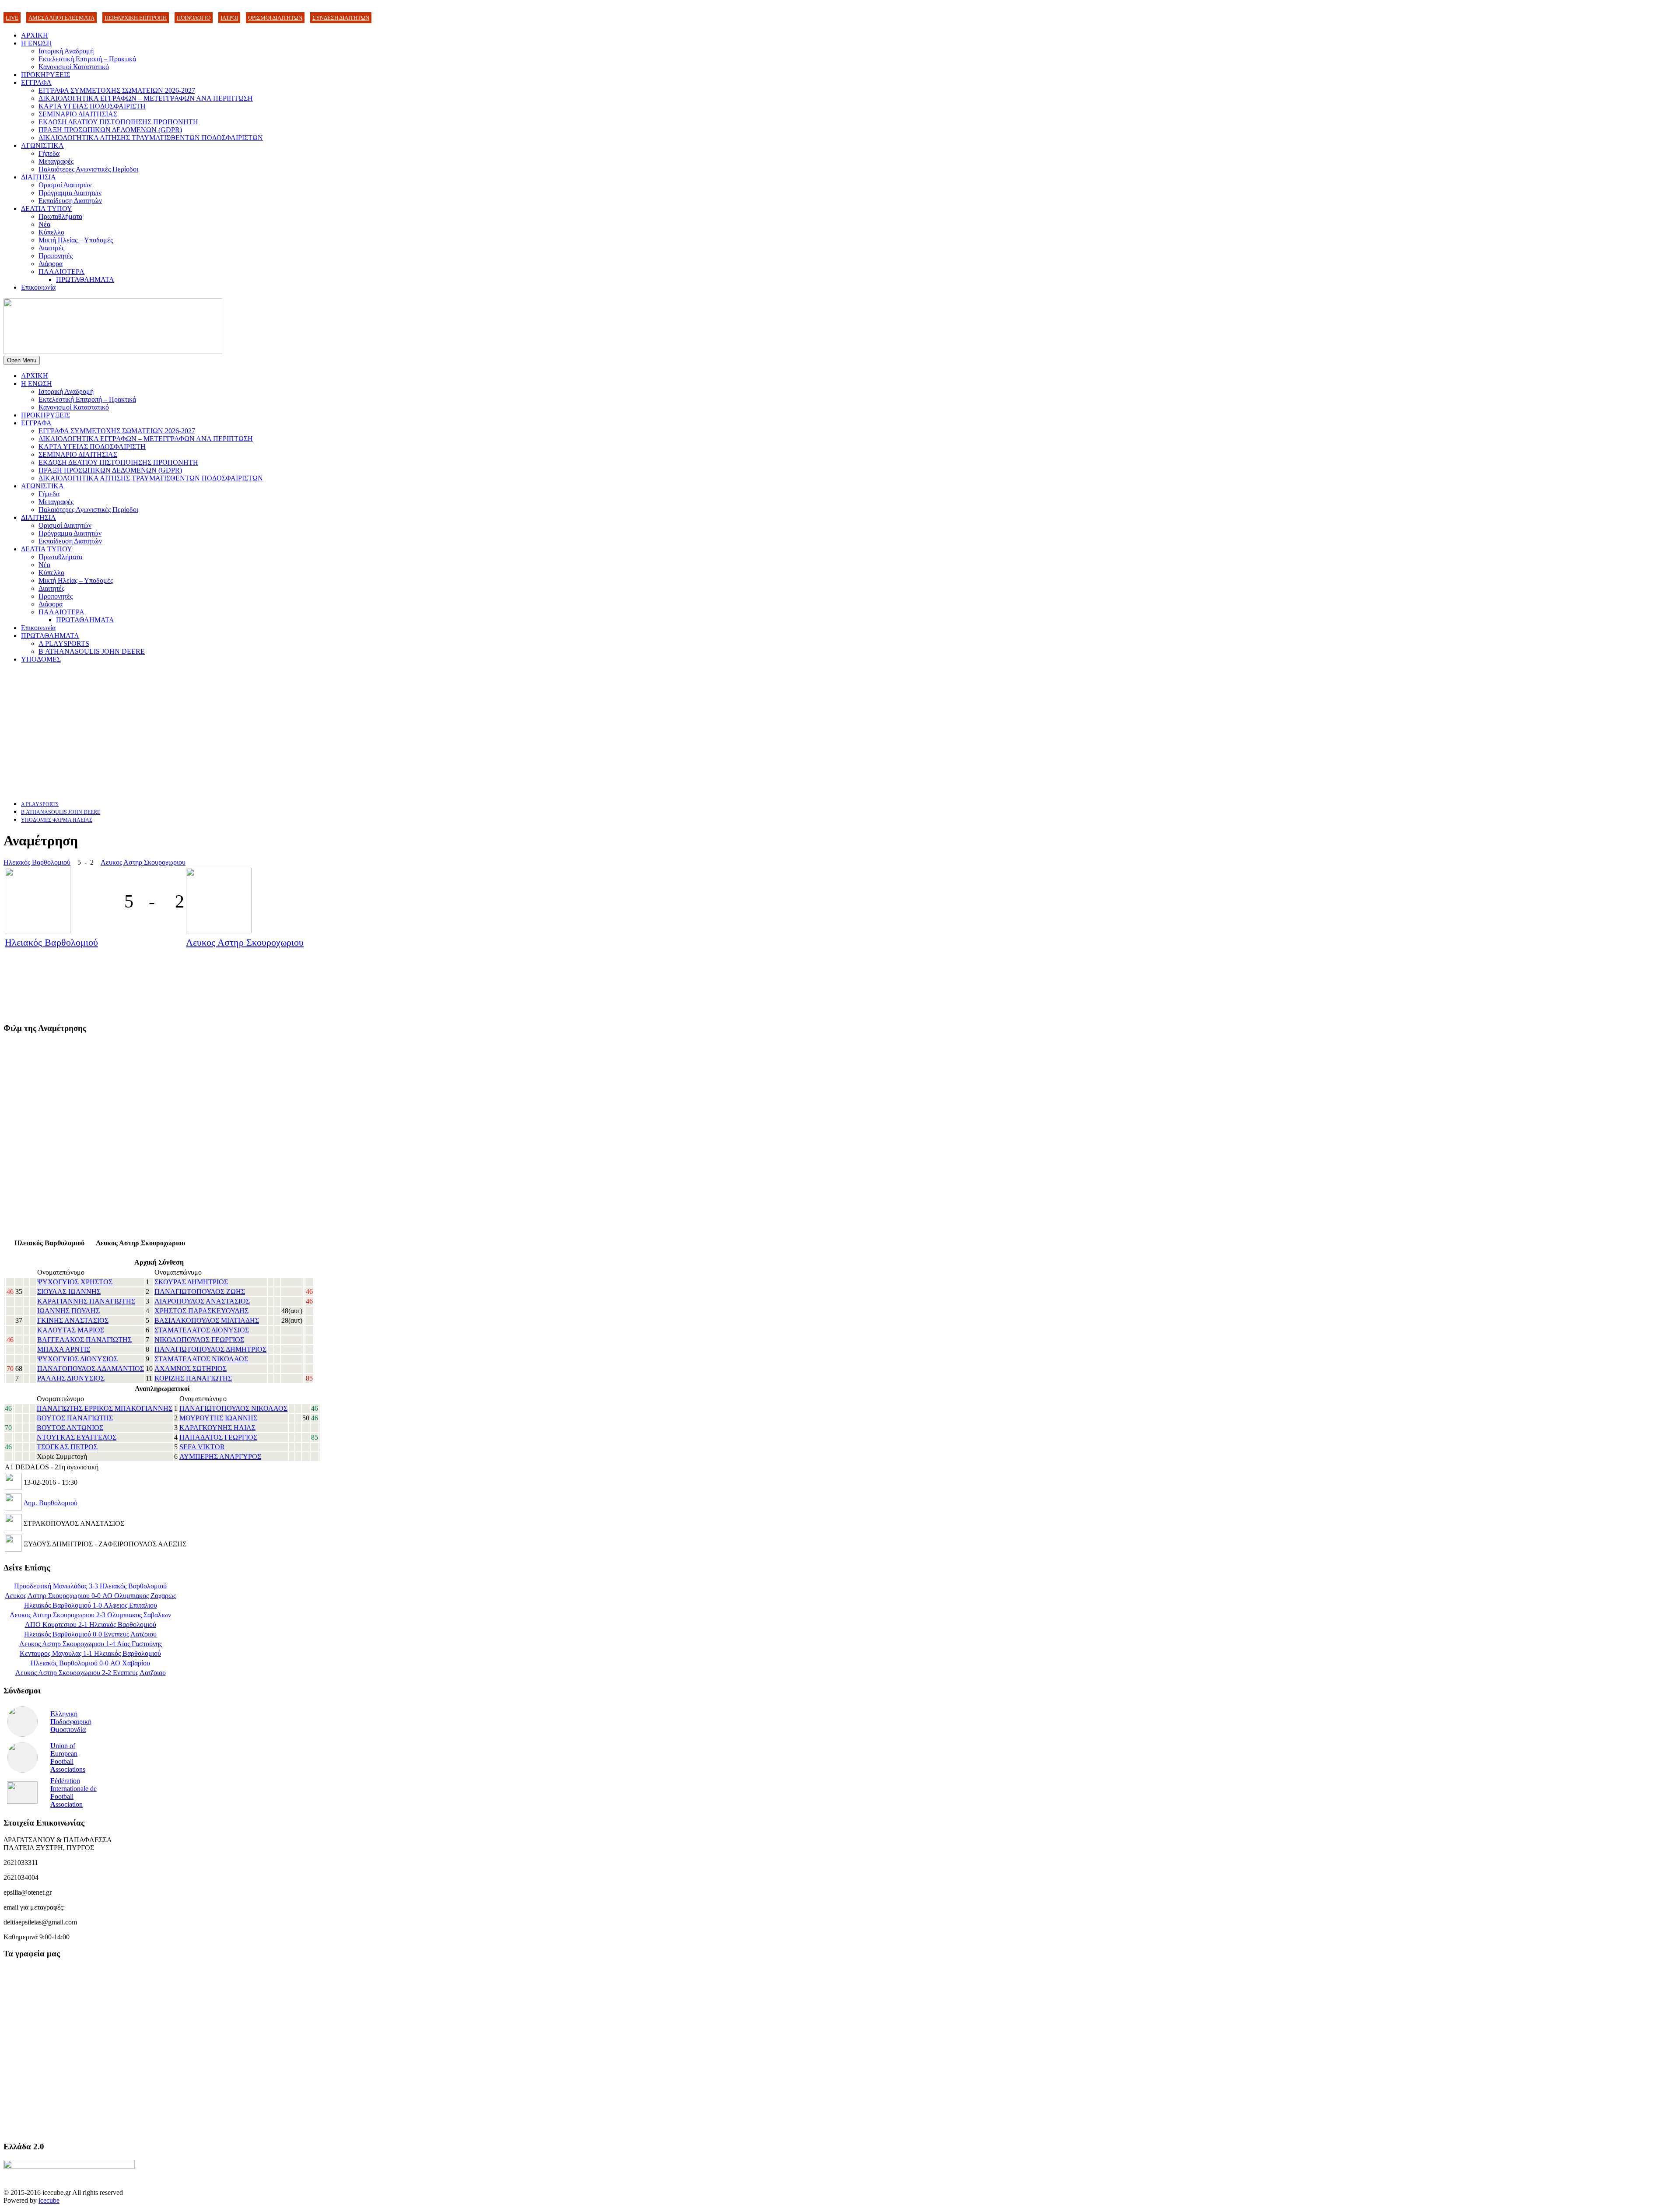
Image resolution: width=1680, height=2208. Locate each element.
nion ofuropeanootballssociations (68, 1758)
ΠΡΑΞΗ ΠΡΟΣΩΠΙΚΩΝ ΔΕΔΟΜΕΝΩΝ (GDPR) (110, 130)
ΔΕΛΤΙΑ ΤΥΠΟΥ (47, 209)
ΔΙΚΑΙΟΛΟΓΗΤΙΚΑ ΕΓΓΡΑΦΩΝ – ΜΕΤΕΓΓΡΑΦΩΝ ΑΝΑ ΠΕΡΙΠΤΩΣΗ (146, 98)
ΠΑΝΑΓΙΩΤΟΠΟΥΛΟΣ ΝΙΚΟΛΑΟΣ (233, 1408)
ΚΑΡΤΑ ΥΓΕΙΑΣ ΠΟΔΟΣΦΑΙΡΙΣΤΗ (92, 106)
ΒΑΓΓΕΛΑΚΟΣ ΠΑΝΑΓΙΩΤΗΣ (84, 1340)
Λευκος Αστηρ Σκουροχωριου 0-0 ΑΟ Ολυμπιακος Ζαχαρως (90, 1596)
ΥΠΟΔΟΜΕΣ (41, 659)
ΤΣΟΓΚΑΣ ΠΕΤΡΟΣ (67, 1447)
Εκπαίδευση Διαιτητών (70, 201)
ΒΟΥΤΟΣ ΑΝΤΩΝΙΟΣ (70, 1428)
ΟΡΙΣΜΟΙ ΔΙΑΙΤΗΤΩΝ (275, 18)
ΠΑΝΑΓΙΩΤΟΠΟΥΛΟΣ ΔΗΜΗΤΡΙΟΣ (210, 1349)
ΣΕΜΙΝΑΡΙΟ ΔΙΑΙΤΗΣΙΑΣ (78, 114)
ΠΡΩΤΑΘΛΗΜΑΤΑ (85, 279)
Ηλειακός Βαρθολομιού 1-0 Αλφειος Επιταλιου (91, 1605)
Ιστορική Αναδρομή (66, 51)
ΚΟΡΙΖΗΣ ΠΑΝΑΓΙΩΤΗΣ (193, 1378)
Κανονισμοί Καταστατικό (74, 67)
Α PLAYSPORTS (64, 643)
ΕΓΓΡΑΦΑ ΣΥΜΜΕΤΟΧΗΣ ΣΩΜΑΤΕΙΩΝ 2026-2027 (117, 90)
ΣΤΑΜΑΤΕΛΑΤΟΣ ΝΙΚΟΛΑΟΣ (201, 1359)
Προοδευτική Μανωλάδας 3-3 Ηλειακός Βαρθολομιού (90, 1586)
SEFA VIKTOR (202, 1447)
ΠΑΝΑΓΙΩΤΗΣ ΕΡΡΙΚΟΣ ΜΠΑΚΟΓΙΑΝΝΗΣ (105, 1408)
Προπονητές (56, 256)
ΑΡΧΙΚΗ (35, 35)
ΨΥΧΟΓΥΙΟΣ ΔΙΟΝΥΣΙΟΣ (77, 1359)
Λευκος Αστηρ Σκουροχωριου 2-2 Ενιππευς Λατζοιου (91, 1673)
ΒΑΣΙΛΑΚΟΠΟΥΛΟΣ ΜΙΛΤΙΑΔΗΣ (207, 1320)
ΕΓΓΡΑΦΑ (36, 82)
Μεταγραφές (56, 161)
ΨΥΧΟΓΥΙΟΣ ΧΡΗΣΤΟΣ (75, 1282)
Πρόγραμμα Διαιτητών (70, 193)
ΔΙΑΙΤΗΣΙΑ (38, 177)
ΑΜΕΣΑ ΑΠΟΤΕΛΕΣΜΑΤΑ (61, 18)
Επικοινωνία (38, 287)
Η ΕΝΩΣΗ (37, 43)
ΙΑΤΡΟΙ (229, 18)
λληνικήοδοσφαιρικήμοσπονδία (71, 1722)
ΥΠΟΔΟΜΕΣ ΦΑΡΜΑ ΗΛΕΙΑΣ (57, 820)
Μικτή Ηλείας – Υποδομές (76, 240)
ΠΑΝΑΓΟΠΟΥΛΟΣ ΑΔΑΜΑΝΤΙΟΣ (91, 1369)
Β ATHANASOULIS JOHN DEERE (92, 651)
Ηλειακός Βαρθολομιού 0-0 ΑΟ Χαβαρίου (90, 1663)
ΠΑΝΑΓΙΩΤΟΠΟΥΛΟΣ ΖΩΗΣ (200, 1292)
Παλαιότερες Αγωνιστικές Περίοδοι (88, 169)
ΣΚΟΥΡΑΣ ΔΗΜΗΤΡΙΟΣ (191, 1282)
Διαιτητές (51, 248)
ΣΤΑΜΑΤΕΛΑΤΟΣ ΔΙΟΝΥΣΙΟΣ (202, 1330)
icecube (49, 2200)
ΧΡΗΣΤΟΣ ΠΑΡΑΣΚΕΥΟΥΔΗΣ (201, 1311)
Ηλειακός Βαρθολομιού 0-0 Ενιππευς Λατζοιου (90, 1634)
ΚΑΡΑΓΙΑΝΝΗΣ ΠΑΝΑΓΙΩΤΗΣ (86, 1301)
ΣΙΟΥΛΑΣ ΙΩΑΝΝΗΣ (69, 1292)
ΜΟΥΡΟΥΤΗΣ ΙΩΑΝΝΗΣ (218, 1418)
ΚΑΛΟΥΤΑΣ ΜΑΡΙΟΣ (71, 1330)
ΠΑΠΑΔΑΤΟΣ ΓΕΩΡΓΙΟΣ (218, 1437)
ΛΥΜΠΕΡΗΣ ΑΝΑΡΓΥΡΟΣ (220, 1456)
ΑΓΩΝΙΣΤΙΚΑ (42, 145)
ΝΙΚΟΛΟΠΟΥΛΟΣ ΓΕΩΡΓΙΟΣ (199, 1340)
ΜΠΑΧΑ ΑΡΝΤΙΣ (64, 1349)
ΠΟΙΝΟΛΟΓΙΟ (194, 18)
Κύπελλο (51, 232)
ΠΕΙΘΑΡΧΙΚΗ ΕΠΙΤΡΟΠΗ (136, 18)
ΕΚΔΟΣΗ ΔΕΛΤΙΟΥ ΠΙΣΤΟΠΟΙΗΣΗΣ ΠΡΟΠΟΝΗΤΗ (118, 122)
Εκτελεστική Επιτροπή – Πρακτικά (87, 59)
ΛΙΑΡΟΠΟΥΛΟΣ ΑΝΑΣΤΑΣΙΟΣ (202, 1301)
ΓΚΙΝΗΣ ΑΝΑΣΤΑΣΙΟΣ (73, 1320)
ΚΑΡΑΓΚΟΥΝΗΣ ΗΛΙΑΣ (217, 1428)
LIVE (12, 18)
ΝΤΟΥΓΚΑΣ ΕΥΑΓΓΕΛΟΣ (77, 1437)
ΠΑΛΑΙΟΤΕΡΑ (61, 272)
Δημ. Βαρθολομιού (51, 1503)
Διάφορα (51, 264)
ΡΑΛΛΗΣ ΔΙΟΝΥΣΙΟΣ (71, 1378)
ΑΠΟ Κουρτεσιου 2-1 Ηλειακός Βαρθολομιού (91, 1624)
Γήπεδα (49, 153)
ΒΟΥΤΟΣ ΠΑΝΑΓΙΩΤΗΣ (75, 1418)
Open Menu (22, 360)
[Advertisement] (266, 732)
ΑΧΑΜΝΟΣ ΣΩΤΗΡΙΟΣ (191, 1369)
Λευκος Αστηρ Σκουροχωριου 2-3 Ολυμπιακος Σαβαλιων (90, 1615)
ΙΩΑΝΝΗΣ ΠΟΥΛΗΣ (68, 1311)
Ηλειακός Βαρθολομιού (37, 862)
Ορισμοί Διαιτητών (65, 185)
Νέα (44, 224)
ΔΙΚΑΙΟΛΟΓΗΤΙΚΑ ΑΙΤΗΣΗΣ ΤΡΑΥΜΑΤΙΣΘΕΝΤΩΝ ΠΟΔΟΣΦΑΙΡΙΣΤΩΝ (151, 138)
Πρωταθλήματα (60, 216)
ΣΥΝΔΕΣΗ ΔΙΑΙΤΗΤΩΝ (341, 18)
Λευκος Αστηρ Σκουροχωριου (143, 862)
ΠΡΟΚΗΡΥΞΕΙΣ (45, 75)
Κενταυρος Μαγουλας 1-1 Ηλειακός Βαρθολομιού (90, 1653)
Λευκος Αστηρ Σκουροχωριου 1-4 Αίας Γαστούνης (91, 1644)
